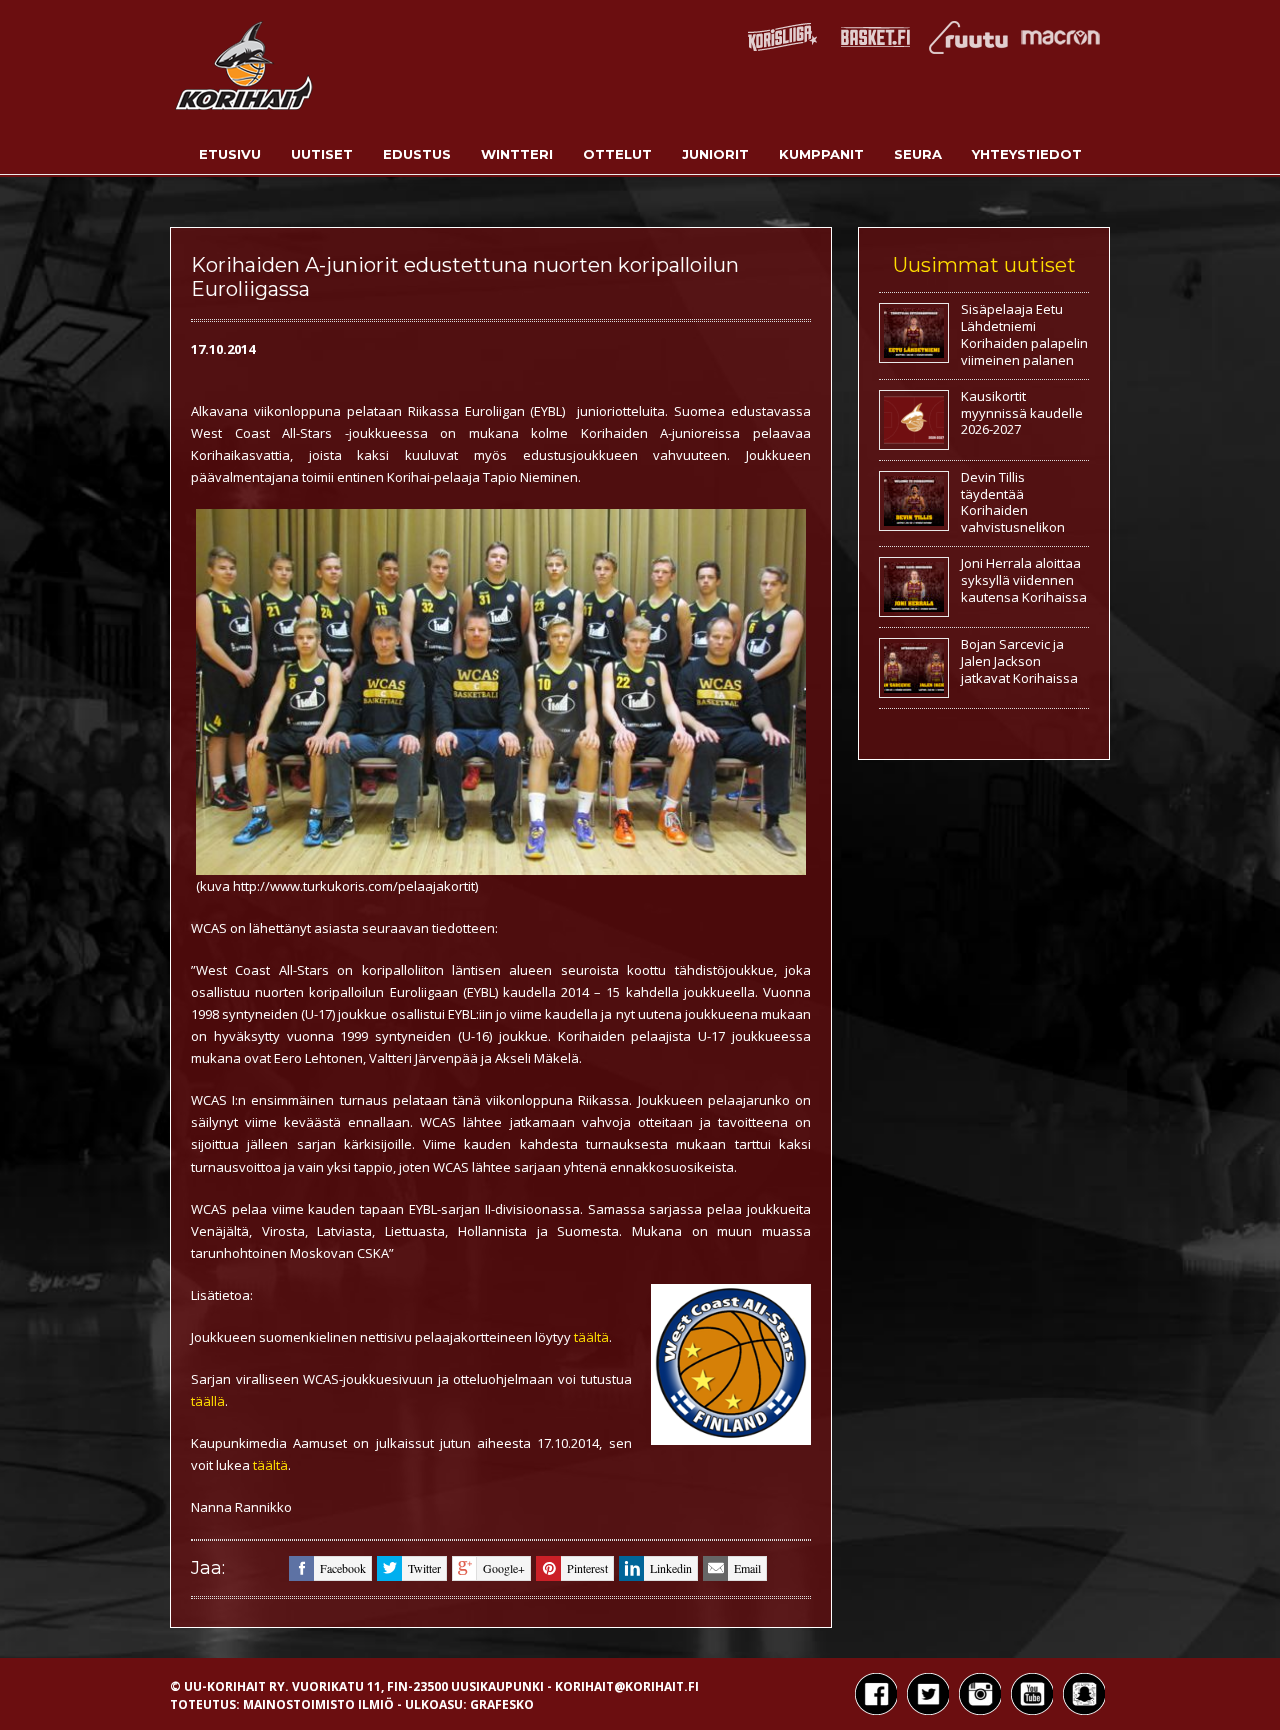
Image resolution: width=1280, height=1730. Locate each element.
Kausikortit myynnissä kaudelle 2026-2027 (1022, 413)
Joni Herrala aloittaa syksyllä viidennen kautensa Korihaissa (1024, 580)
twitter (424, 1568)
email (747, 1568)
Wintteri (517, 154)
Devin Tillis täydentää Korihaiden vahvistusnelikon (1013, 502)
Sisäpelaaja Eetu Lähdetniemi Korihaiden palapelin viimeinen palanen (1024, 334)
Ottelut (617, 154)
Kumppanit (821, 154)
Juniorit (715, 154)
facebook (343, 1568)
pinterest (587, 1568)
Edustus (417, 154)
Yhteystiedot (1027, 154)
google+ (504, 1568)
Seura (918, 154)
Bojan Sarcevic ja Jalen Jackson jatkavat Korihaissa (1019, 661)
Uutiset (322, 154)
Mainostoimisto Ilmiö (318, 1704)
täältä (591, 1337)
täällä (208, 1401)
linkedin (671, 1568)
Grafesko (502, 1704)
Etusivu (230, 154)
